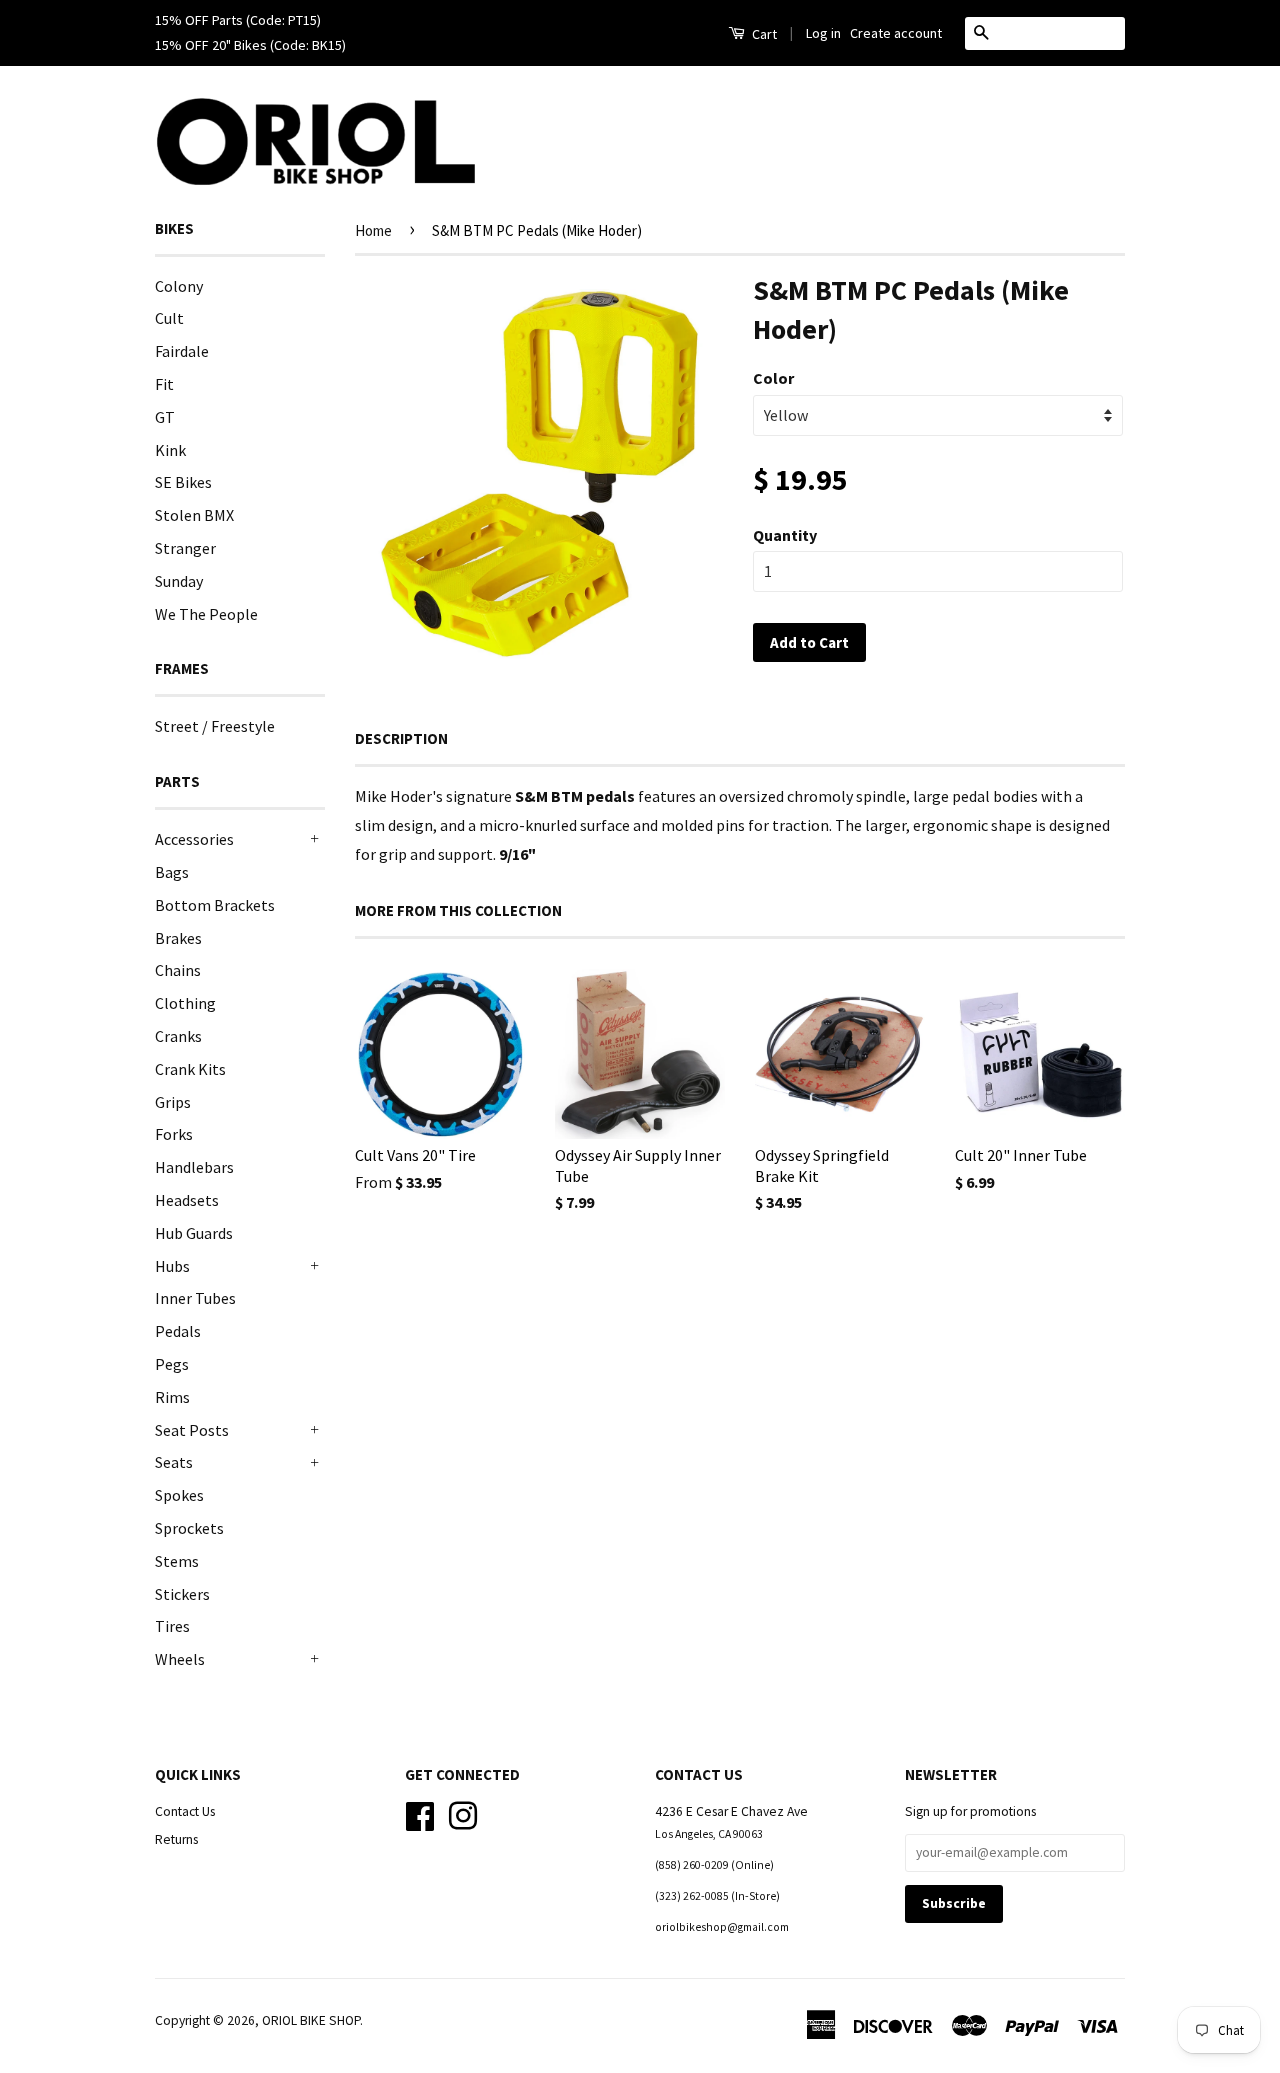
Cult (169, 318)
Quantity (785, 535)
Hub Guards (194, 1233)
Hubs (172, 1266)
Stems (177, 1561)
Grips (173, 1102)
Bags (172, 872)
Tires (172, 1626)
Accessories (194, 839)
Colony (179, 286)
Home (373, 230)
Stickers (182, 1594)
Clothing (185, 1003)
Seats (174, 1462)
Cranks (178, 1036)
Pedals (178, 1331)
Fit (164, 384)
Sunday (179, 581)
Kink (170, 450)
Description (401, 738)
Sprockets (189, 1528)
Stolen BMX (194, 515)
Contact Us (185, 1811)
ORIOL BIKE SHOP (311, 2020)
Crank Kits (190, 1069)
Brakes (178, 938)
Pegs (172, 1364)
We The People (206, 614)
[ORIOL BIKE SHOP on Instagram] (463, 1813)
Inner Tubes (195, 1298)
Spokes (179, 1495)
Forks (174, 1134)
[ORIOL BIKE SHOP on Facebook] (420, 1813)
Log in (823, 33)
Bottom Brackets (215, 905)
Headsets (187, 1200)
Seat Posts (192, 1430)
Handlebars (194, 1167)
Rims (172, 1397)
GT (165, 417)
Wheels (180, 1659)
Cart (763, 34)
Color (773, 378)
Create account (896, 33)
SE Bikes (183, 482)
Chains (178, 970)
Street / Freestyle (215, 726)
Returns (176, 1839)
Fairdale (182, 351)
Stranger (185, 548)
